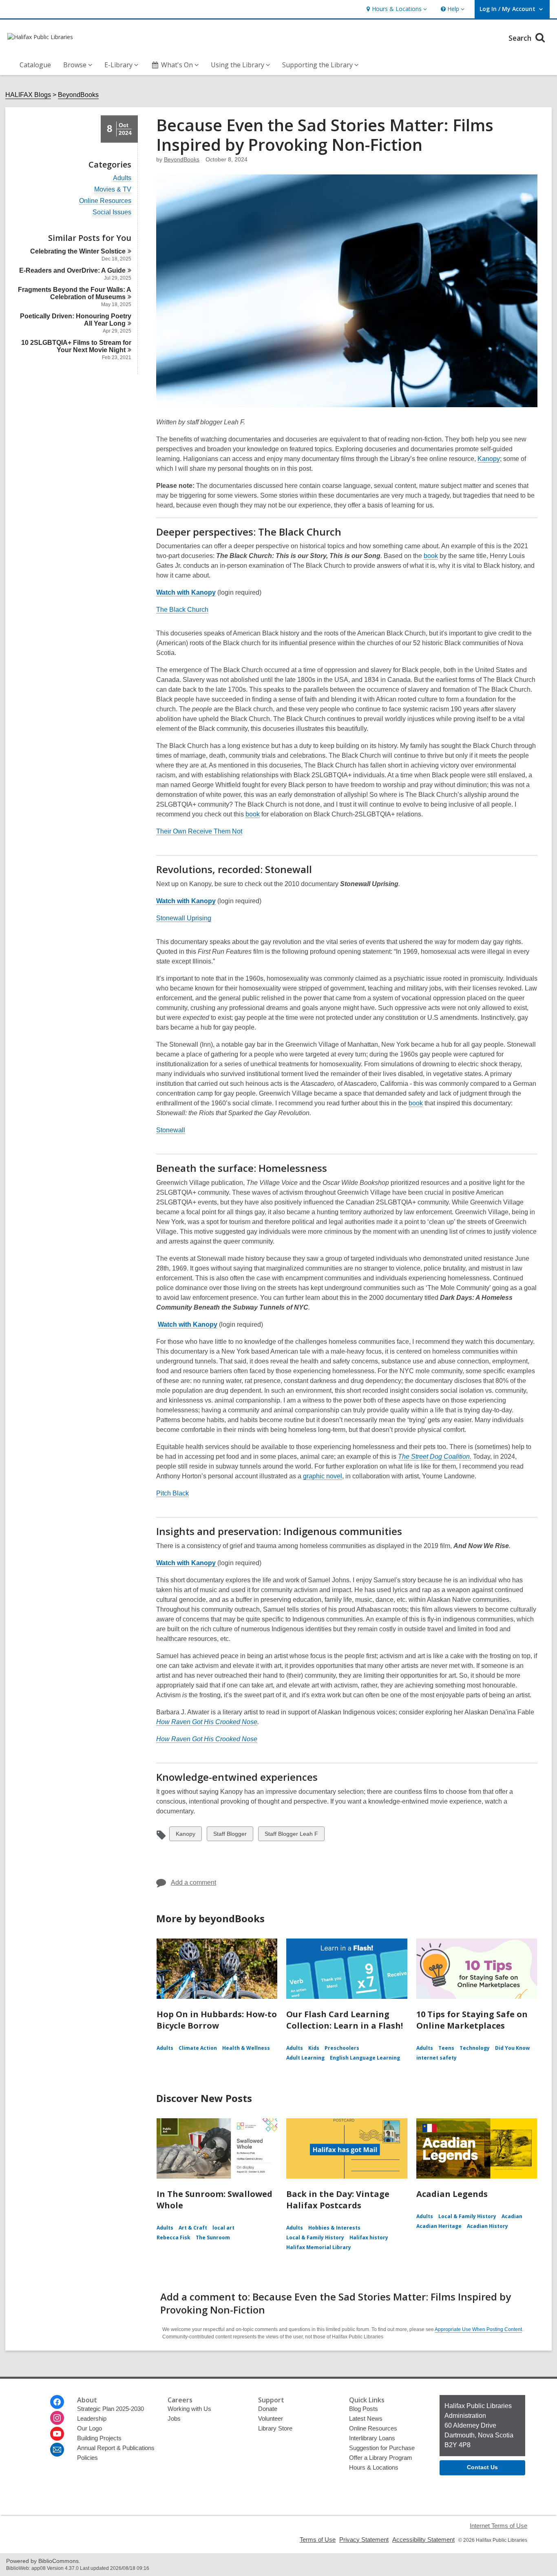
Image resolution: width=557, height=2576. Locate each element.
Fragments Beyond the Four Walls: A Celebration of (75, 293)
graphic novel (323, 1476)
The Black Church (182, 610)
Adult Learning (305, 2058)
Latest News (366, 2418)
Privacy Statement (364, 2540)
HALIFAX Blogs (28, 95)
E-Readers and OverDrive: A (72, 270)
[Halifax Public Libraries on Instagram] (57, 2418)
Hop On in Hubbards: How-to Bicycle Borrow (217, 2020)
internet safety (437, 2058)
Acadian (512, 2216)
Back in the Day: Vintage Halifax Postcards (338, 2200)
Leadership (92, 2418)
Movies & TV (113, 190)
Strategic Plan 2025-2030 (111, 2409)
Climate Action (198, 2048)
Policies (87, 2458)
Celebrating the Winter (78, 251)
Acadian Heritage (439, 2226)
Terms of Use (318, 2540)
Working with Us (189, 2409)
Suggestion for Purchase (382, 2448)
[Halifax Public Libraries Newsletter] (57, 2450)
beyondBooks (182, 159)
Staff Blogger (230, 1836)
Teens (446, 2048)
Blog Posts (364, 2409)
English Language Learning (365, 2058)
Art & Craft (193, 2228)
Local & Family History (315, 2237)
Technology (475, 2048)
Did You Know (512, 2048)
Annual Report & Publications (116, 2448)
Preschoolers (342, 2048)
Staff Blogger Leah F (291, 1836)
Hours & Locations (374, 2467)
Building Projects (99, 2438)
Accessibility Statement (423, 2540)
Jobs (174, 2418)
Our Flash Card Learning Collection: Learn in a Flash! (345, 2020)
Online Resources (105, 201)
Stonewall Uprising (184, 918)
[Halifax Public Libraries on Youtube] (57, 2434)
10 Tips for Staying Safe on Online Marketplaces (472, 2020)
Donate (268, 2409)
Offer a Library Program (381, 2458)
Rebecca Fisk (174, 2237)
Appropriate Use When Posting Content (478, 2329)
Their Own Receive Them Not (199, 831)
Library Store (275, 2428)
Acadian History (487, 2226)
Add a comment (193, 1882)
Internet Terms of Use (498, 2526)
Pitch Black (172, 1493)
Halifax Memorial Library (319, 2247)
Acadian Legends (452, 2194)
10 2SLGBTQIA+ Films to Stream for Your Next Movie (76, 346)
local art (223, 2228)
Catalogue (35, 65)
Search (521, 38)
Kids (314, 2048)
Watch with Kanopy (186, 901)
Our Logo (90, 2428)
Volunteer (271, 2418)
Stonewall (171, 1130)
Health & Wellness (246, 2048)
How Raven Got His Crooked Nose (207, 1739)
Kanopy (489, 459)
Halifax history (369, 2237)
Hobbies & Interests (334, 2228)
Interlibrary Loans (372, 2438)
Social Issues (112, 212)
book (431, 556)
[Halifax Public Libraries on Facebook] (57, 2402)
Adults (122, 178)
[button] (396, 9)
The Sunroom (213, 2237)
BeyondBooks (78, 95)
